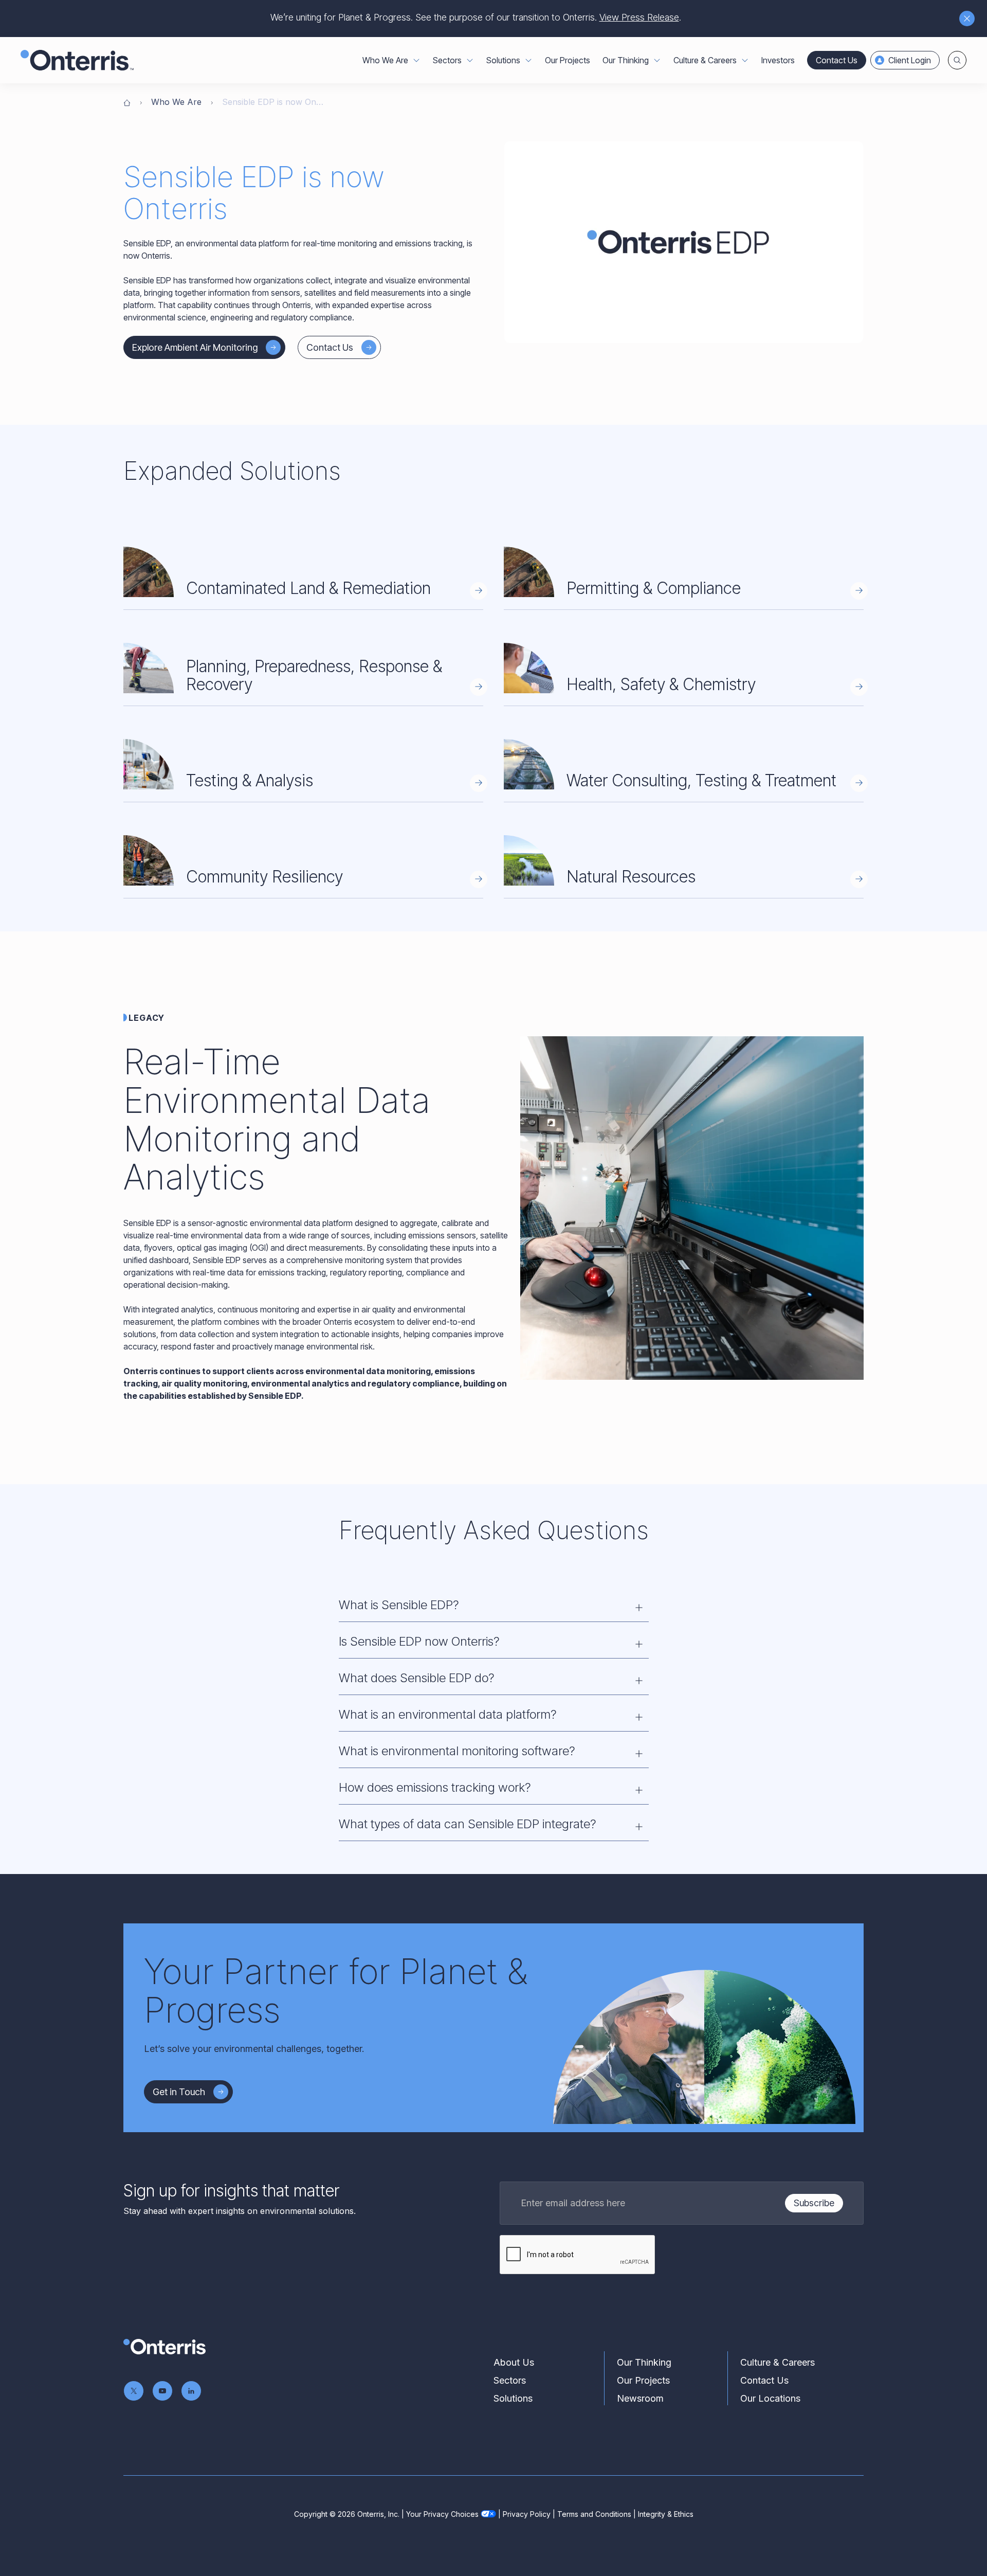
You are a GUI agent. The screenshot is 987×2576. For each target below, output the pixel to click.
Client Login (910, 60)
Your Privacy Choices (442, 2514)
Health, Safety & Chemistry (661, 684)
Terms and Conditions (594, 2514)
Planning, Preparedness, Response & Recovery (314, 675)
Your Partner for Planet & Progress (336, 1990)
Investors (778, 60)
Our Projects (568, 60)
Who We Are (176, 102)
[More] (416, 60)
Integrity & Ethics (666, 2514)
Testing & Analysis (250, 780)
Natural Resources (631, 877)
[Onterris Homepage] (127, 102)
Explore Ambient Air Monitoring (195, 347)
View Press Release (639, 17)
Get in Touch (179, 2092)
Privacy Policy (527, 2514)
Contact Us (837, 60)
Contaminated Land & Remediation (308, 588)
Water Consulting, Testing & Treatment (701, 780)
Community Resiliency (264, 877)
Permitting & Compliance (654, 588)
